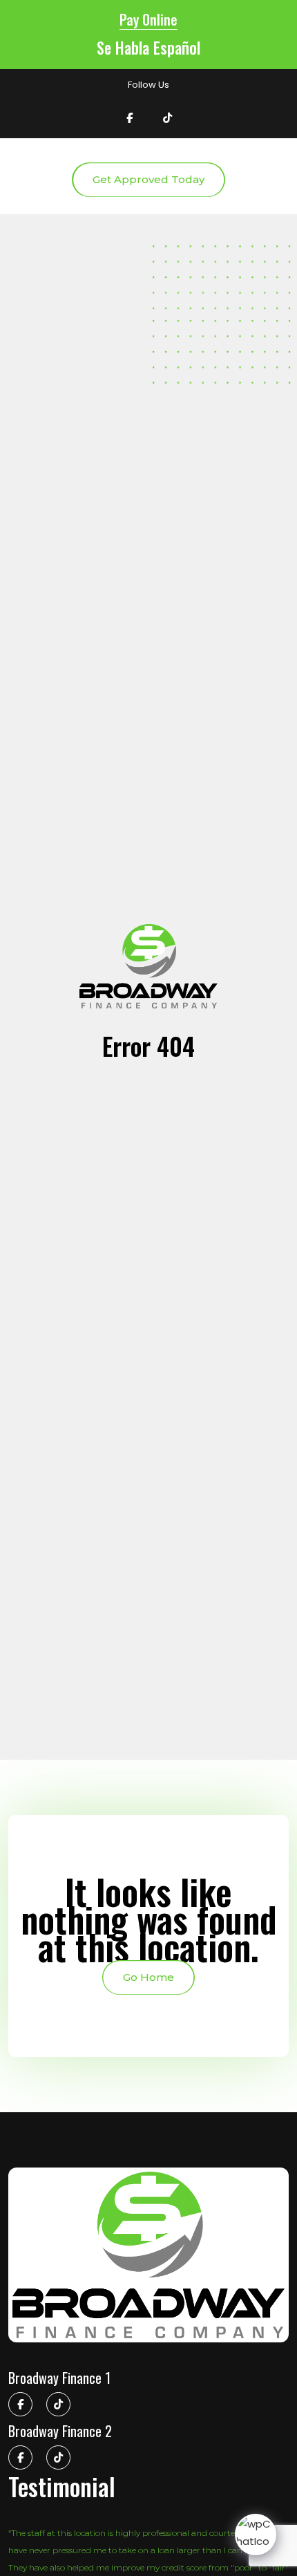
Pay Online (148, 19)
